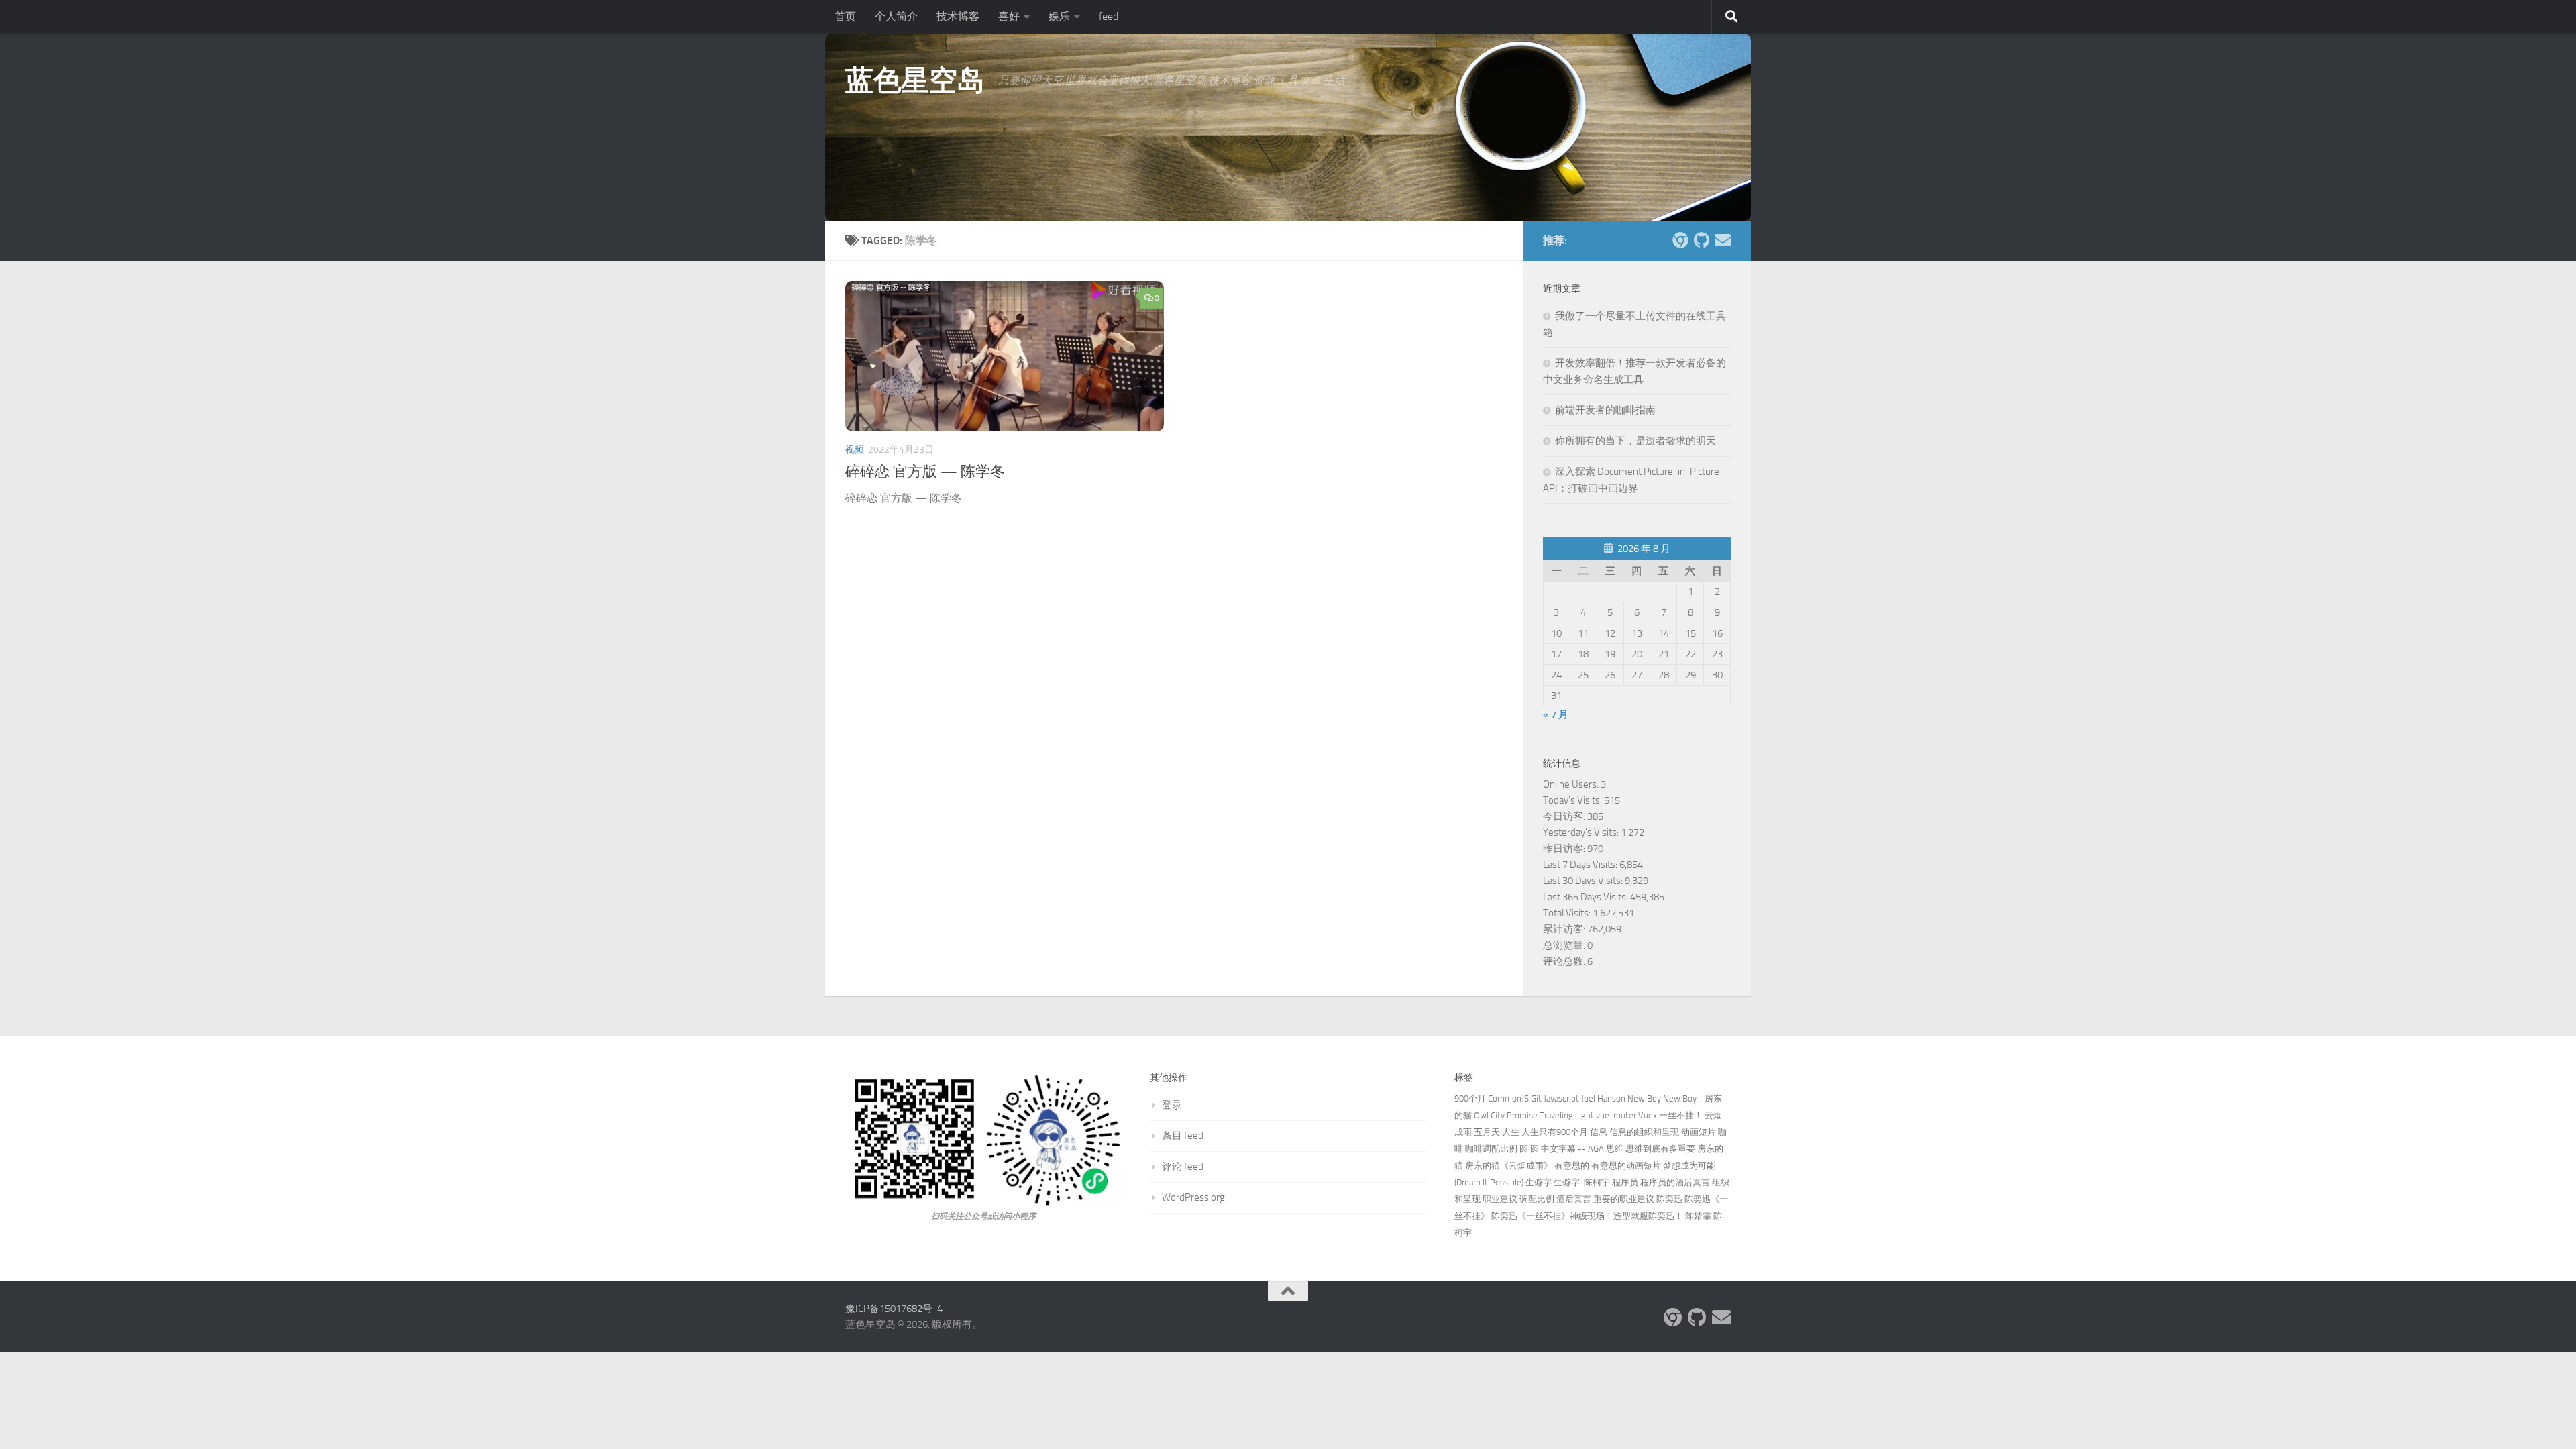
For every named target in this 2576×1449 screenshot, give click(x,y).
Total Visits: (1568, 913)
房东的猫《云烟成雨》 (1509, 1166)
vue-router (1616, 1115)
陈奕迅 (1669, 1199)
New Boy (1644, 1098)
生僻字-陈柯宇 (1582, 1182)
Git (1536, 1098)
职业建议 (1500, 1199)
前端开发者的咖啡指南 (1605, 410)
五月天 (1487, 1132)
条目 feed (1183, 1136)
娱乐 (1059, 16)
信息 (1599, 1132)
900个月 (1470, 1098)
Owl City (1489, 1115)
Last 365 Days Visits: (1587, 897)
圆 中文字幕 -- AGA (1567, 1149)
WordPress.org (1193, 1197)
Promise (1522, 1115)
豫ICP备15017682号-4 (894, 1309)
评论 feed (1183, 1167)
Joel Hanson (1603, 1098)
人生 (1511, 1132)
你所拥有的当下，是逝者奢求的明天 (1635, 441)
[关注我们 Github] (1701, 240)
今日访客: (1565, 816)
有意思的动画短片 (1626, 1166)
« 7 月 (1556, 714)
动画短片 (1699, 1132)
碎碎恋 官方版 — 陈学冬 (925, 472)
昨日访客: (1565, 849)
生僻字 (1539, 1182)
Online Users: (1572, 784)
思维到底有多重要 (1660, 1149)
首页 (845, 16)
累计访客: (1565, 929)
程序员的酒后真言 (1675, 1182)
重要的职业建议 (1624, 1199)
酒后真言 (1574, 1199)
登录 (1172, 1105)
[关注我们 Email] (1723, 240)
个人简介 (896, 16)
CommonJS (1508, 1098)
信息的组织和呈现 (1644, 1132)
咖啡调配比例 (1491, 1149)
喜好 (1009, 16)
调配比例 (1537, 1199)
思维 (1615, 1149)
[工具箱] (1680, 240)
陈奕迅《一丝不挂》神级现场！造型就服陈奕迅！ (1587, 1216)
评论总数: (1565, 961)
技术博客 (958, 16)
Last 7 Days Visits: (1581, 865)
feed (1109, 16)
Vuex (1648, 1115)
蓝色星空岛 (915, 80)
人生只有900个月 (1555, 1132)
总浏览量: (1565, 945)
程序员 (1625, 1182)
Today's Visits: (1573, 800)
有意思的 (1572, 1166)
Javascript (1561, 1098)
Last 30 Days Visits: (1584, 881)
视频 (855, 450)
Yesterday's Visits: (1582, 833)
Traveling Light (1567, 1115)
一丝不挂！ (1681, 1115)
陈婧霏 (1698, 1216)
